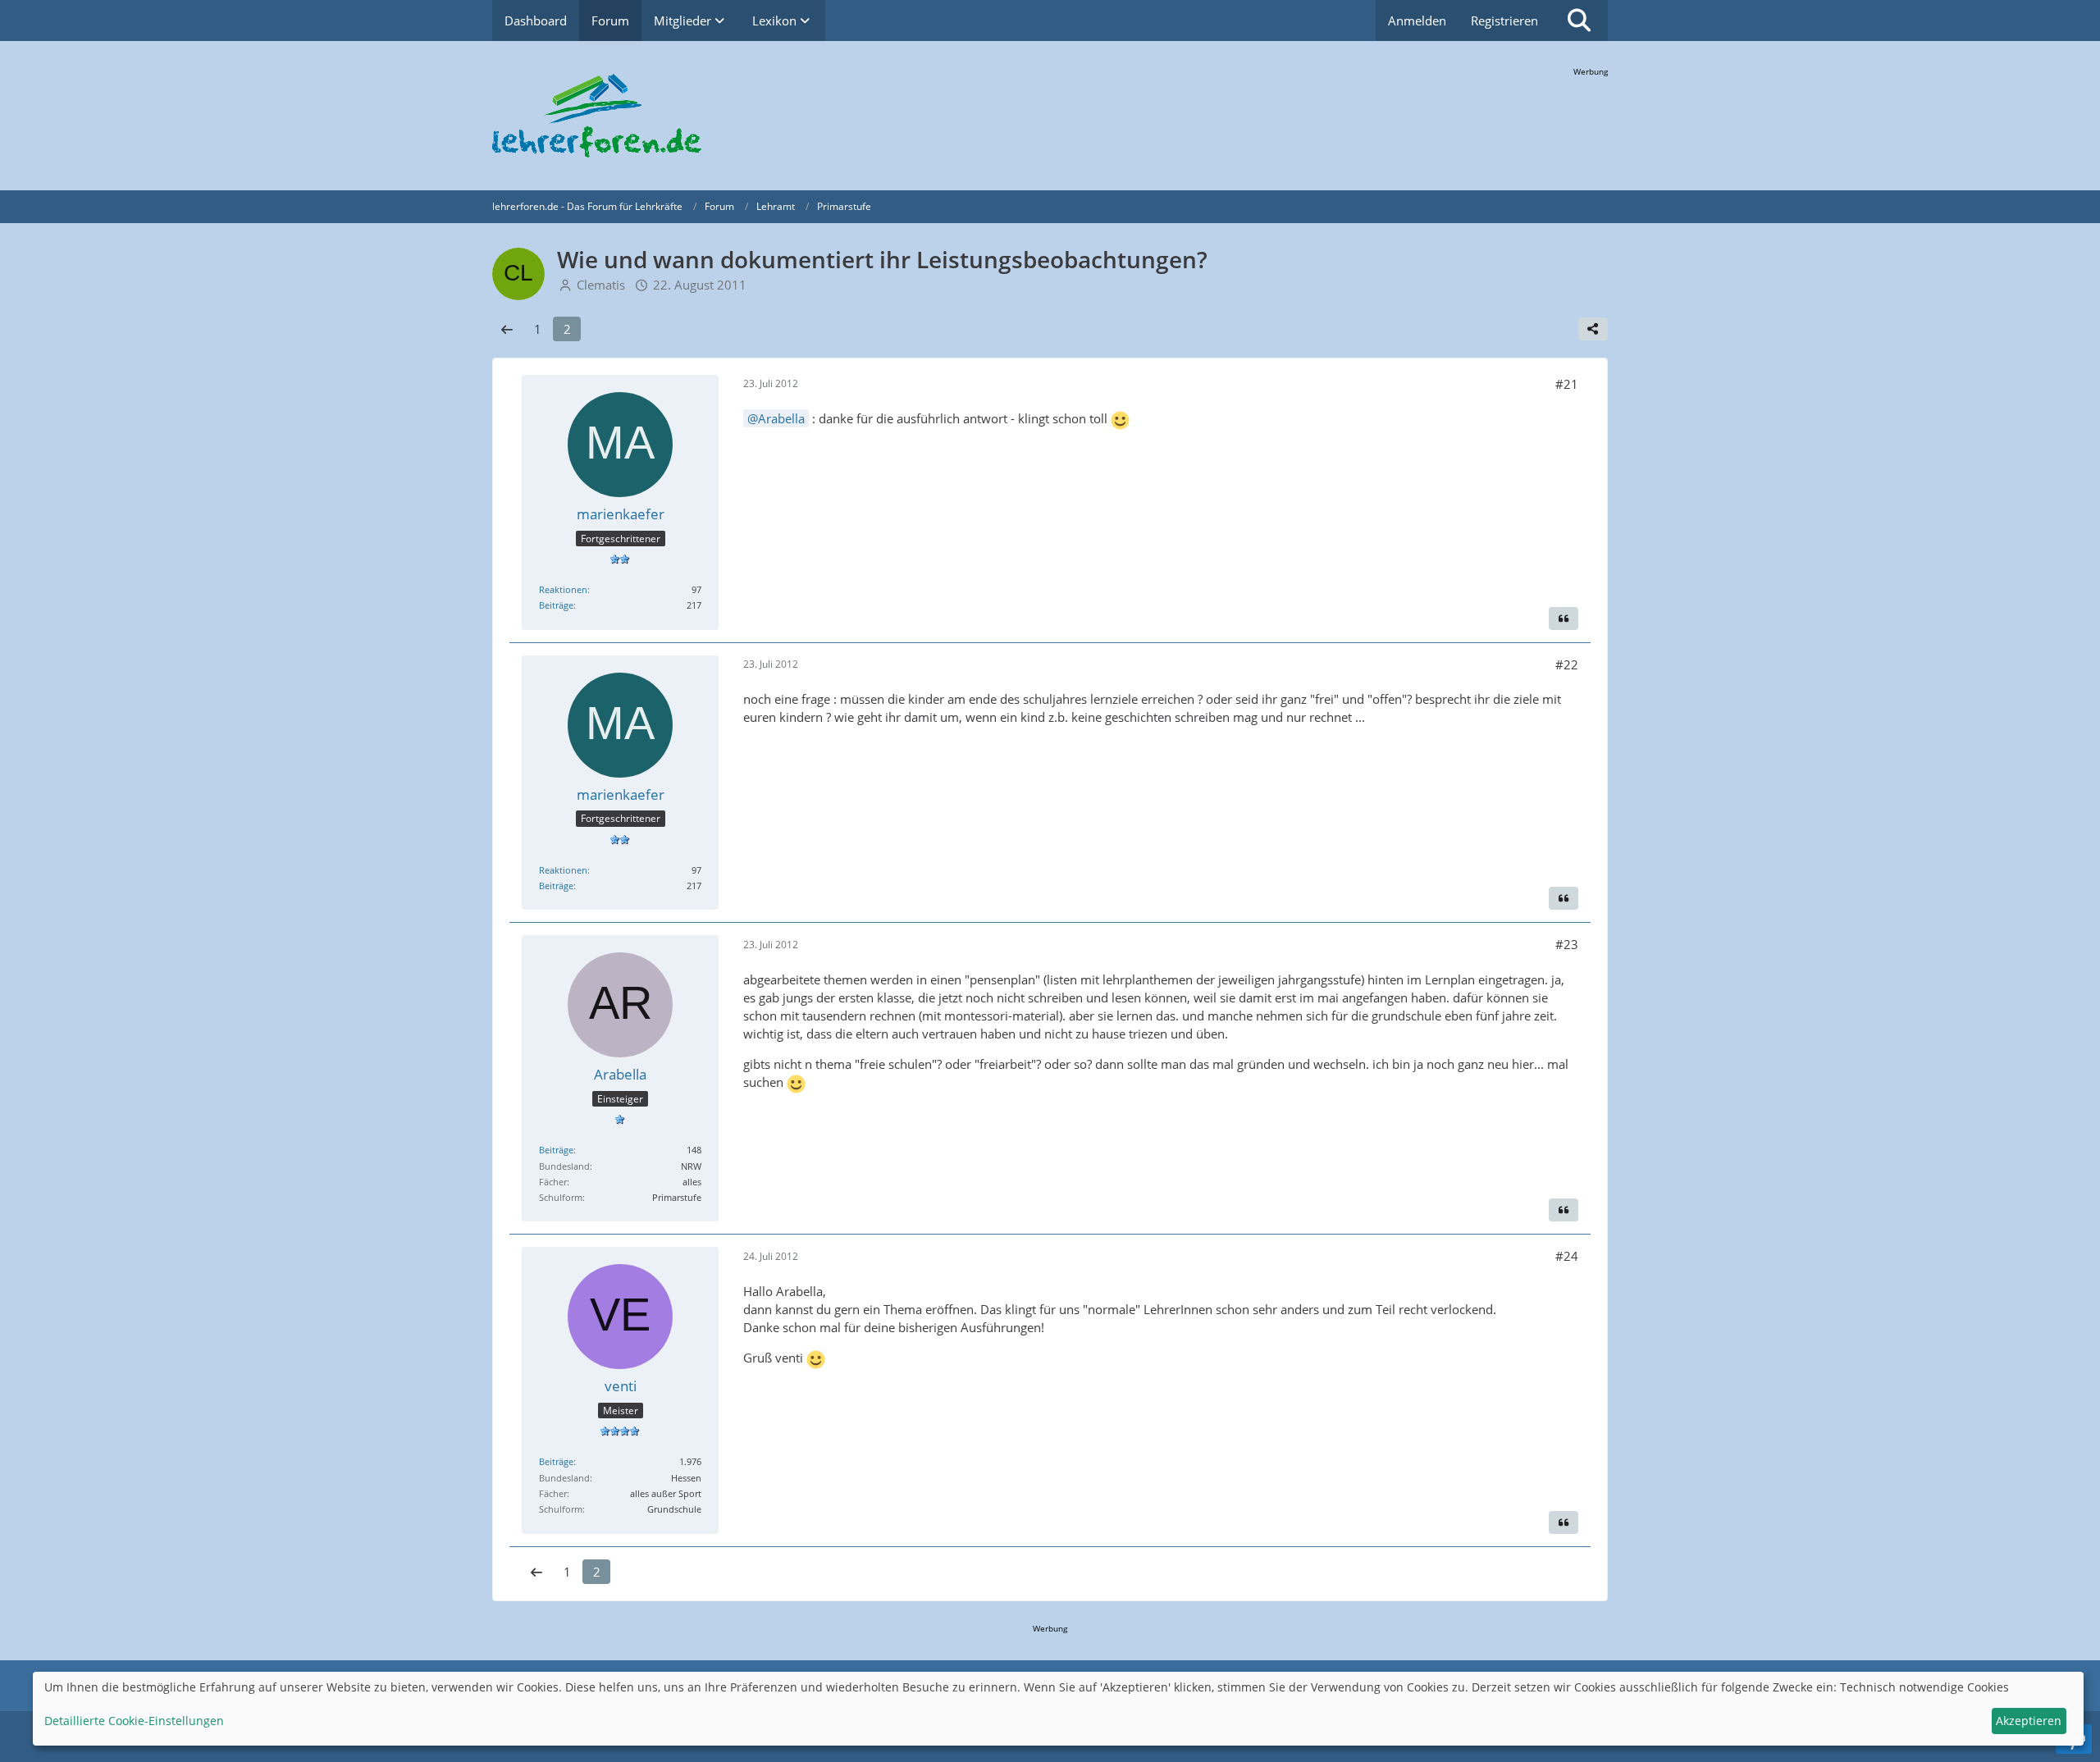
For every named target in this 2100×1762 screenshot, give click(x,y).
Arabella (781, 418)
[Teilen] (1593, 329)
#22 (1567, 664)
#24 (1567, 1256)
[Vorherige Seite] (507, 329)
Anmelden (1417, 21)
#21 (1567, 384)
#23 (1567, 944)
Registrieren (1504, 21)
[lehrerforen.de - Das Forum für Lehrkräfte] (1050, 116)
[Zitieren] (1564, 619)
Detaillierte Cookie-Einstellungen (134, 1721)
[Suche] (1579, 21)
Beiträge (556, 605)
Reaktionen (563, 589)
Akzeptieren (2029, 1721)
